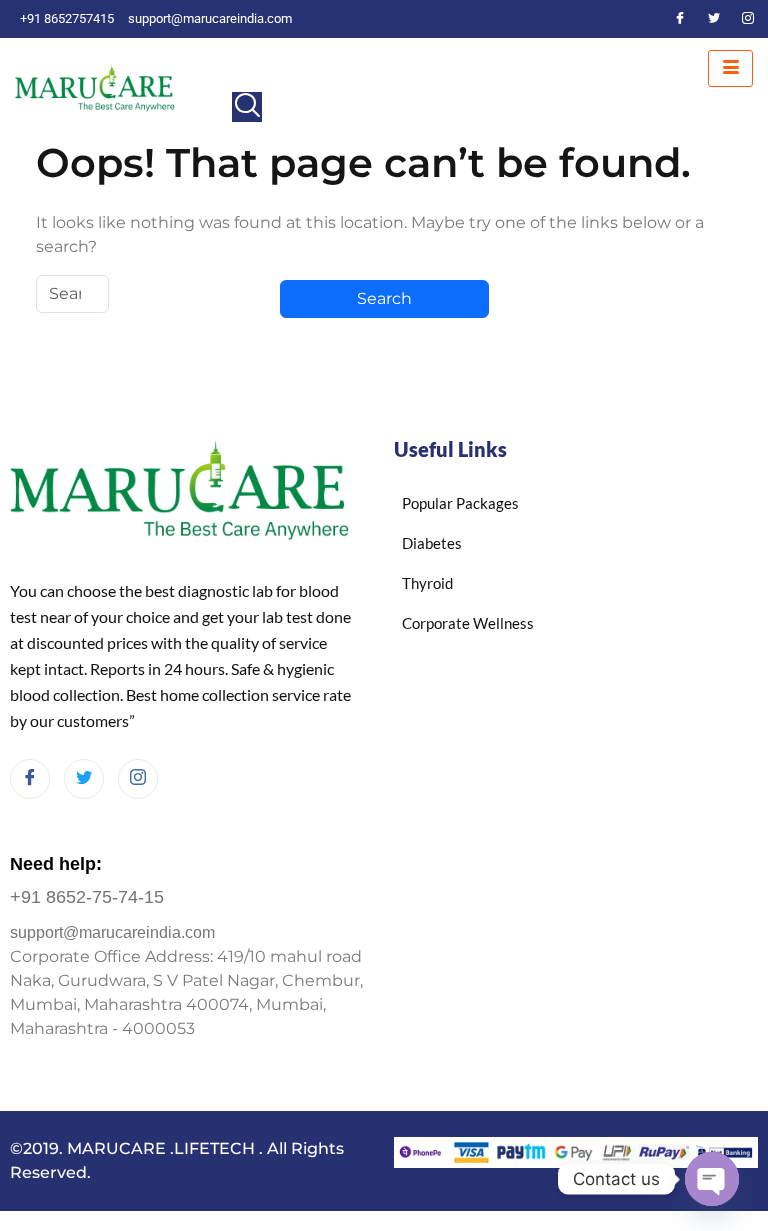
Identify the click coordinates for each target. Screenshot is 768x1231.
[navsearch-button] (247, 107)
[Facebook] (680, 19)
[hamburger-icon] (730, 68)
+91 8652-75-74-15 (87, 897)
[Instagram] (748, 19)
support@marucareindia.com (112, 932)
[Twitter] (714, 19)
